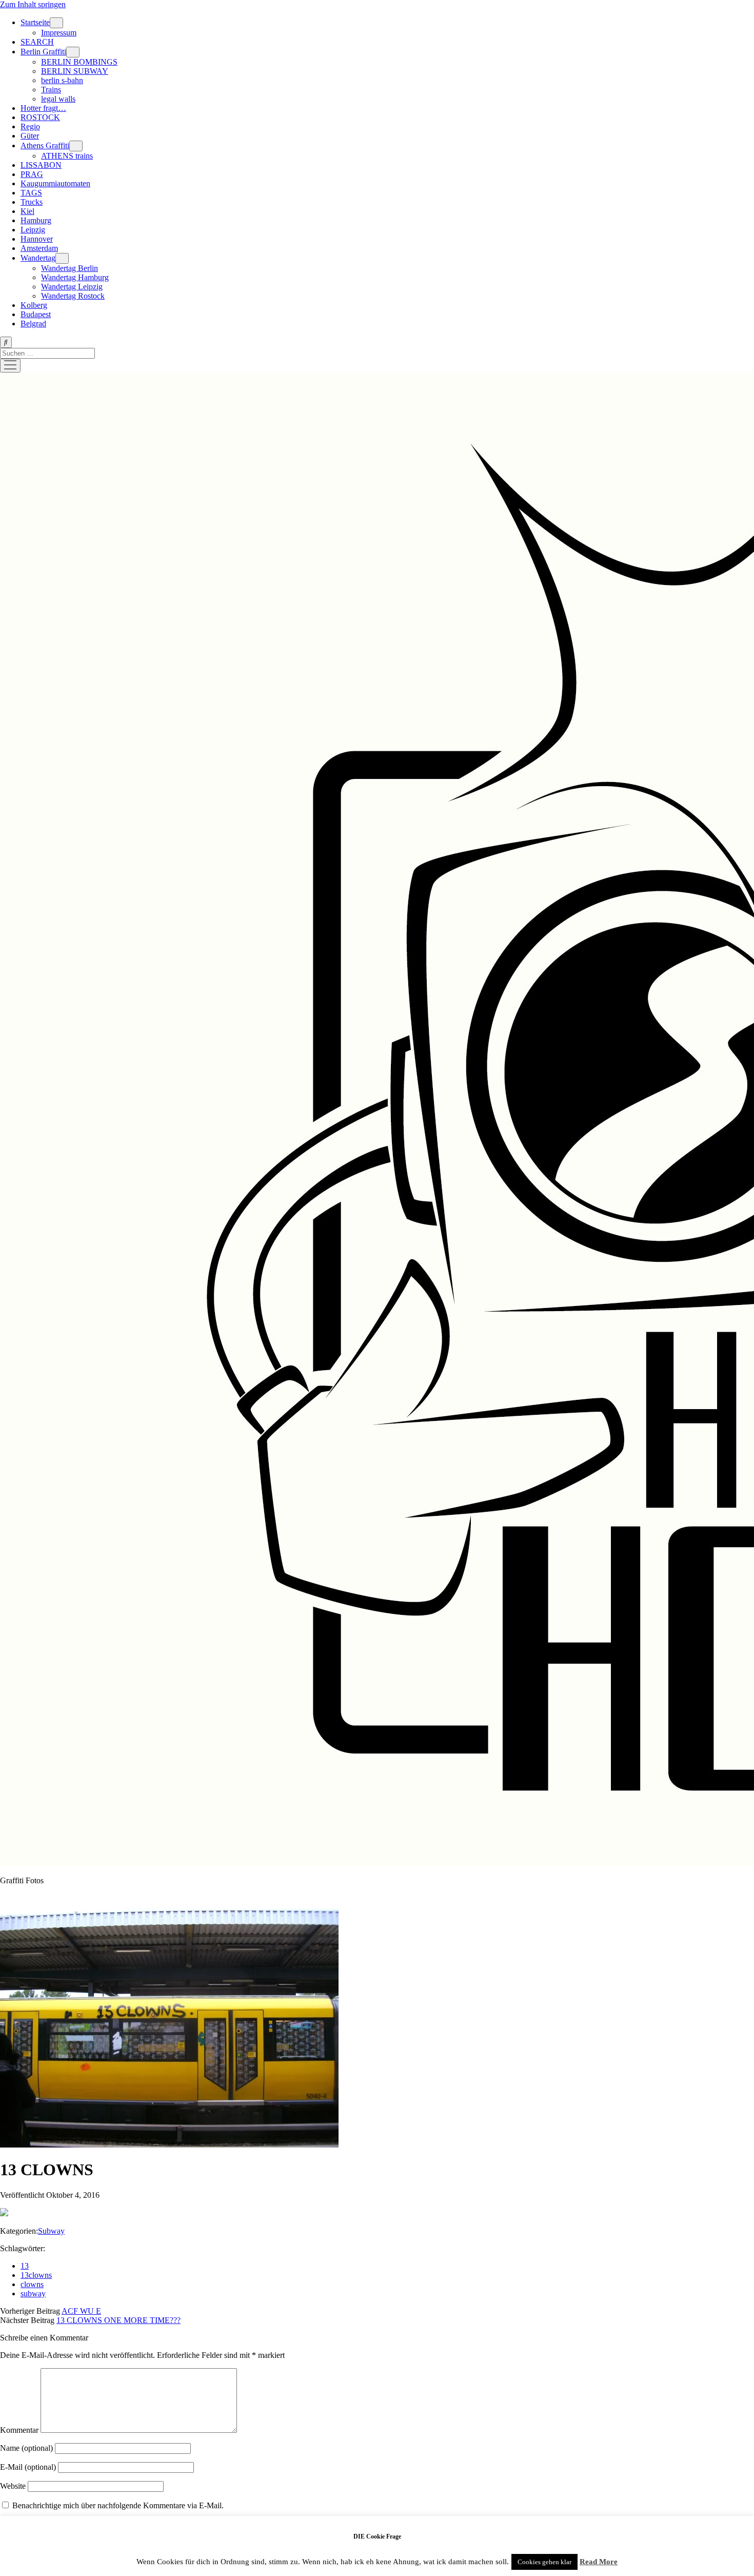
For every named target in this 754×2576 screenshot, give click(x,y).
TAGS (31, 193)
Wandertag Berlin (70, 268)
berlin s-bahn (62, 80)
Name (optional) (26, 2448)
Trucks (32, 202)
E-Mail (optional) (28, 2467)
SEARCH (37, 42)
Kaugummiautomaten (55, 183)
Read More (599, 2562)
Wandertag (38, 258)
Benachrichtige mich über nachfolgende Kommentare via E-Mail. (118, 2505)
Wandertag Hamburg (75, 277)
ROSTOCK (40, 117)
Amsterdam (39, 248)
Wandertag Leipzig (72, 287)
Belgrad (33, 324)
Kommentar (19, 2430)
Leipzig (33, 230)
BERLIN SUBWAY (75, 71)
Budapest (36, 314)
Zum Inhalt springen (33, 4)
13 (25, 2266)
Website (13, 2486)
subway (33, 2294)
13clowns (36, 2275)
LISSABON (41, 165)
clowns (32, 2284)
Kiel (27, 211)
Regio (30, 126)
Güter (30, 136)
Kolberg (34, 305)
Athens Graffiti (45, 145)
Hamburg (36, 220)
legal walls (58, 99)
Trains (51, 90)
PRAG (32, 174)
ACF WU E (81, 2311)
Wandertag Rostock (73, 296)
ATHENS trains (67, 156)
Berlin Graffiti (43, 52)
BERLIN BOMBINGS (79, 62)
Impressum (59, 33)
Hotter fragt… (43, 108)
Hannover (37, 239)
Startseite (35, 22)
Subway (51, 2231)
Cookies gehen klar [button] (544, 2562)
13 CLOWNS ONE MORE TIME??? (118, 2320)
